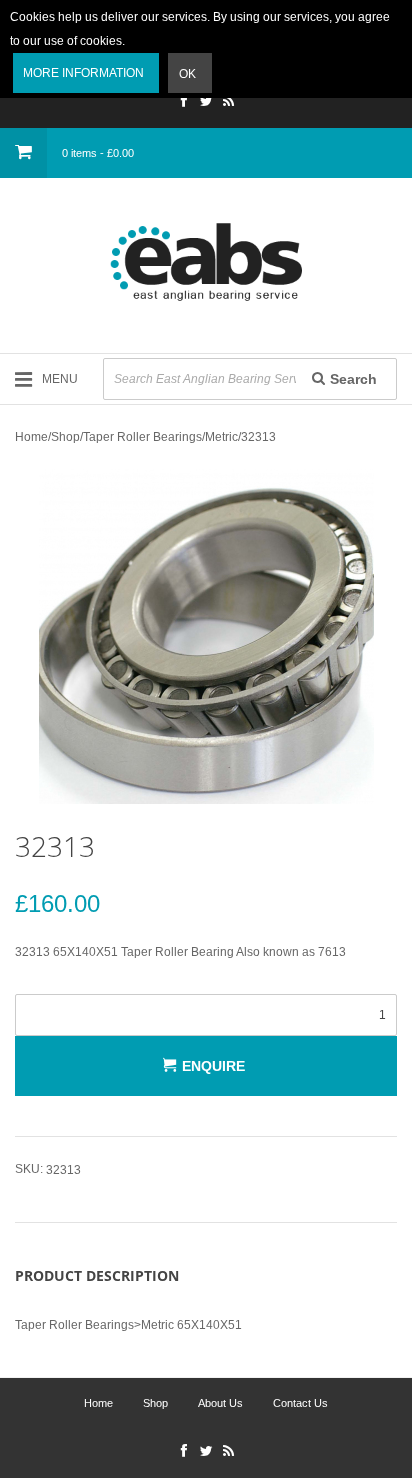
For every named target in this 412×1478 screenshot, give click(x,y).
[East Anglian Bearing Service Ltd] (206, 262)
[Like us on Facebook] (184, 103)
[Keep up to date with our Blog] (228, 103)
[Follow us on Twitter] (206, 103)
